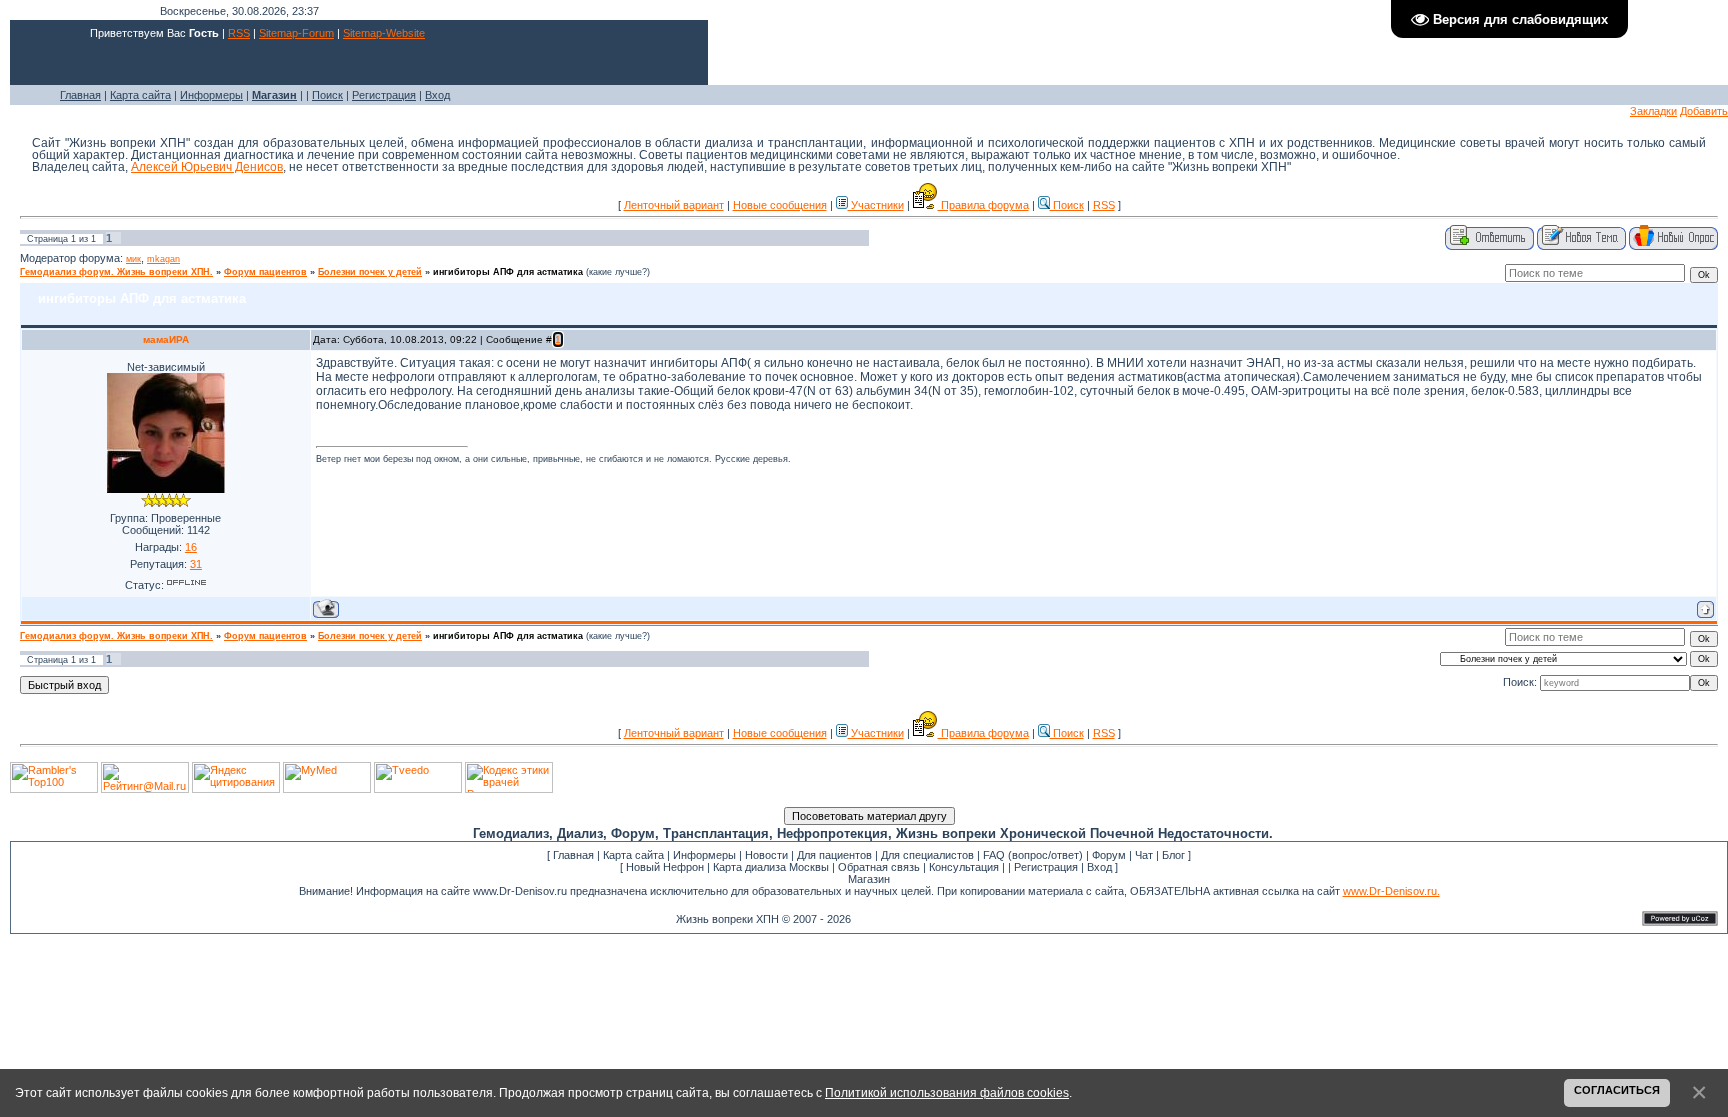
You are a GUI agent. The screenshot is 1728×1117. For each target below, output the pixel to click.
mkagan (163, 259)
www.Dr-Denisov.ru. (1391, 891)
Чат (1144, 855)
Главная (80, 95)
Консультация (964, 867)
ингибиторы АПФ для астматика (508, 272)
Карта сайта (140, 95)
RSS (239, 33)
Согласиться (1617, 1090)
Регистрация (384, 95)
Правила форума (983, 205)
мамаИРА (166, 339)
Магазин (869, 879)
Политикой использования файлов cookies (947, 1092)
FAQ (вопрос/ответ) (1033, 855)
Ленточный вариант (674, 205)
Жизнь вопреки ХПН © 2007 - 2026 (763, 919)
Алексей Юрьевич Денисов (207, 167)
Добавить (1704, 111)
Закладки (1653, 111)
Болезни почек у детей (370, 272)
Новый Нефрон (665, 867)
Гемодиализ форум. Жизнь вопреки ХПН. (116, 272)
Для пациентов (834, 855)
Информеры (211, 95)
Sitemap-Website (384, 33)
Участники (876, 205)
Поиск (327, 95)
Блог (1173, 855)
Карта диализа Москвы (771, 867)
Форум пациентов (265, 272)
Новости (766, 855)
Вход (437, 95)
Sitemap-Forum (296, 33)
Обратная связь (879, 867)
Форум (1109, 855)
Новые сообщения (780, 205)
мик (133, 259)
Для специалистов (927, 855)
